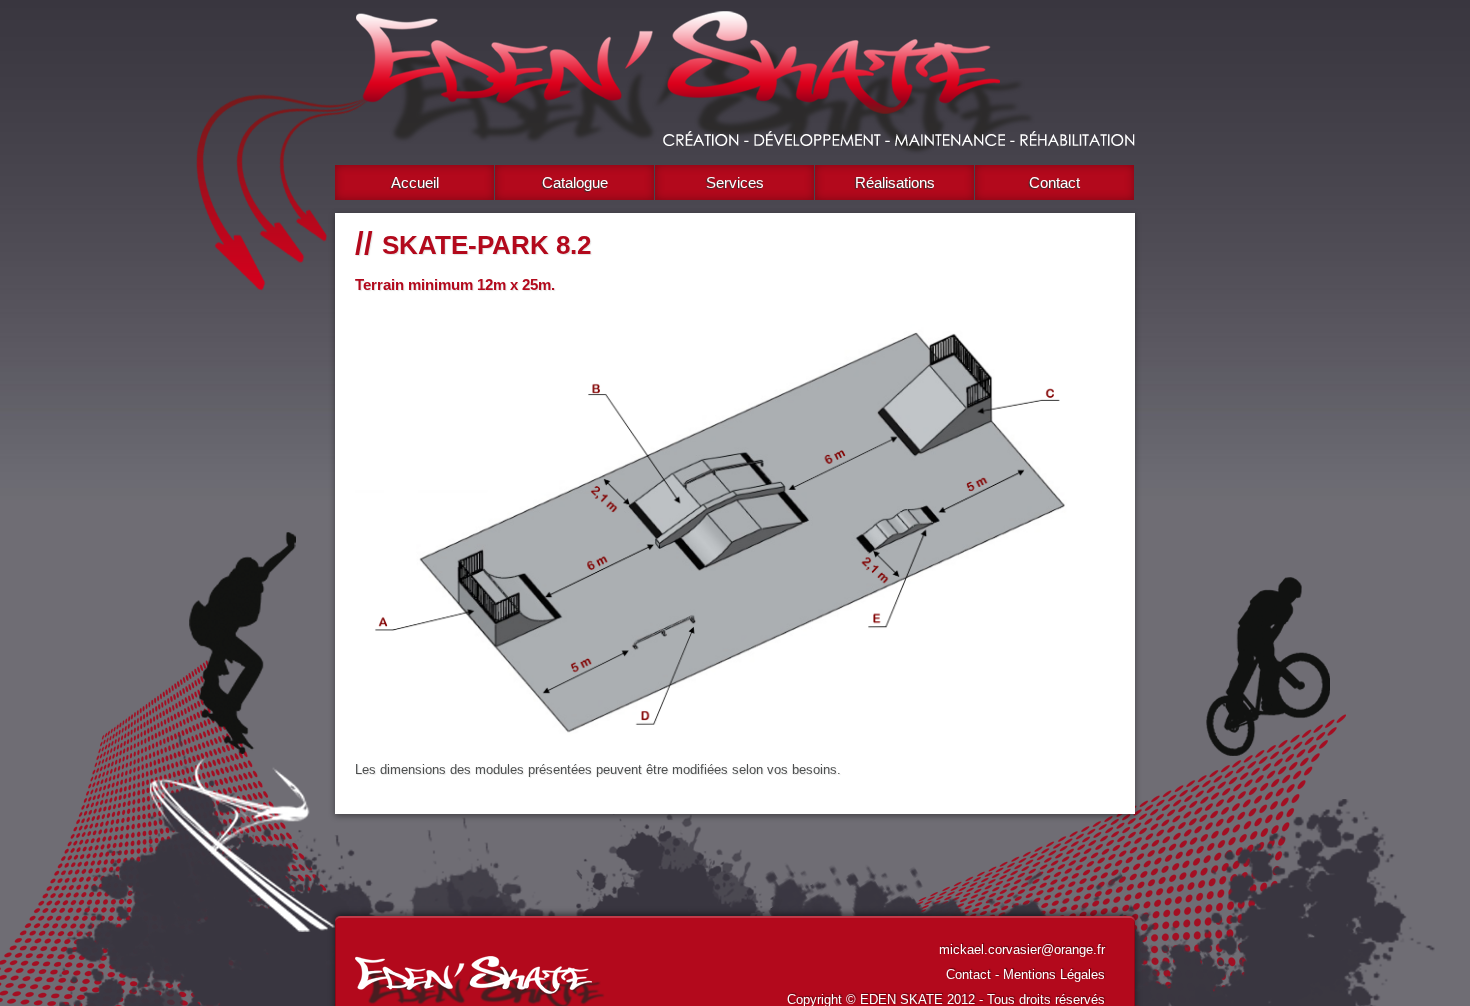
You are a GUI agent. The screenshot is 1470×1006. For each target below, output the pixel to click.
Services (735, 182)
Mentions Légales (1054, 974)
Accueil (415, 182)
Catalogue (575, 182)
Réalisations (895, 182)
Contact (1054, 182)
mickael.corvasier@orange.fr (1022, 949)
